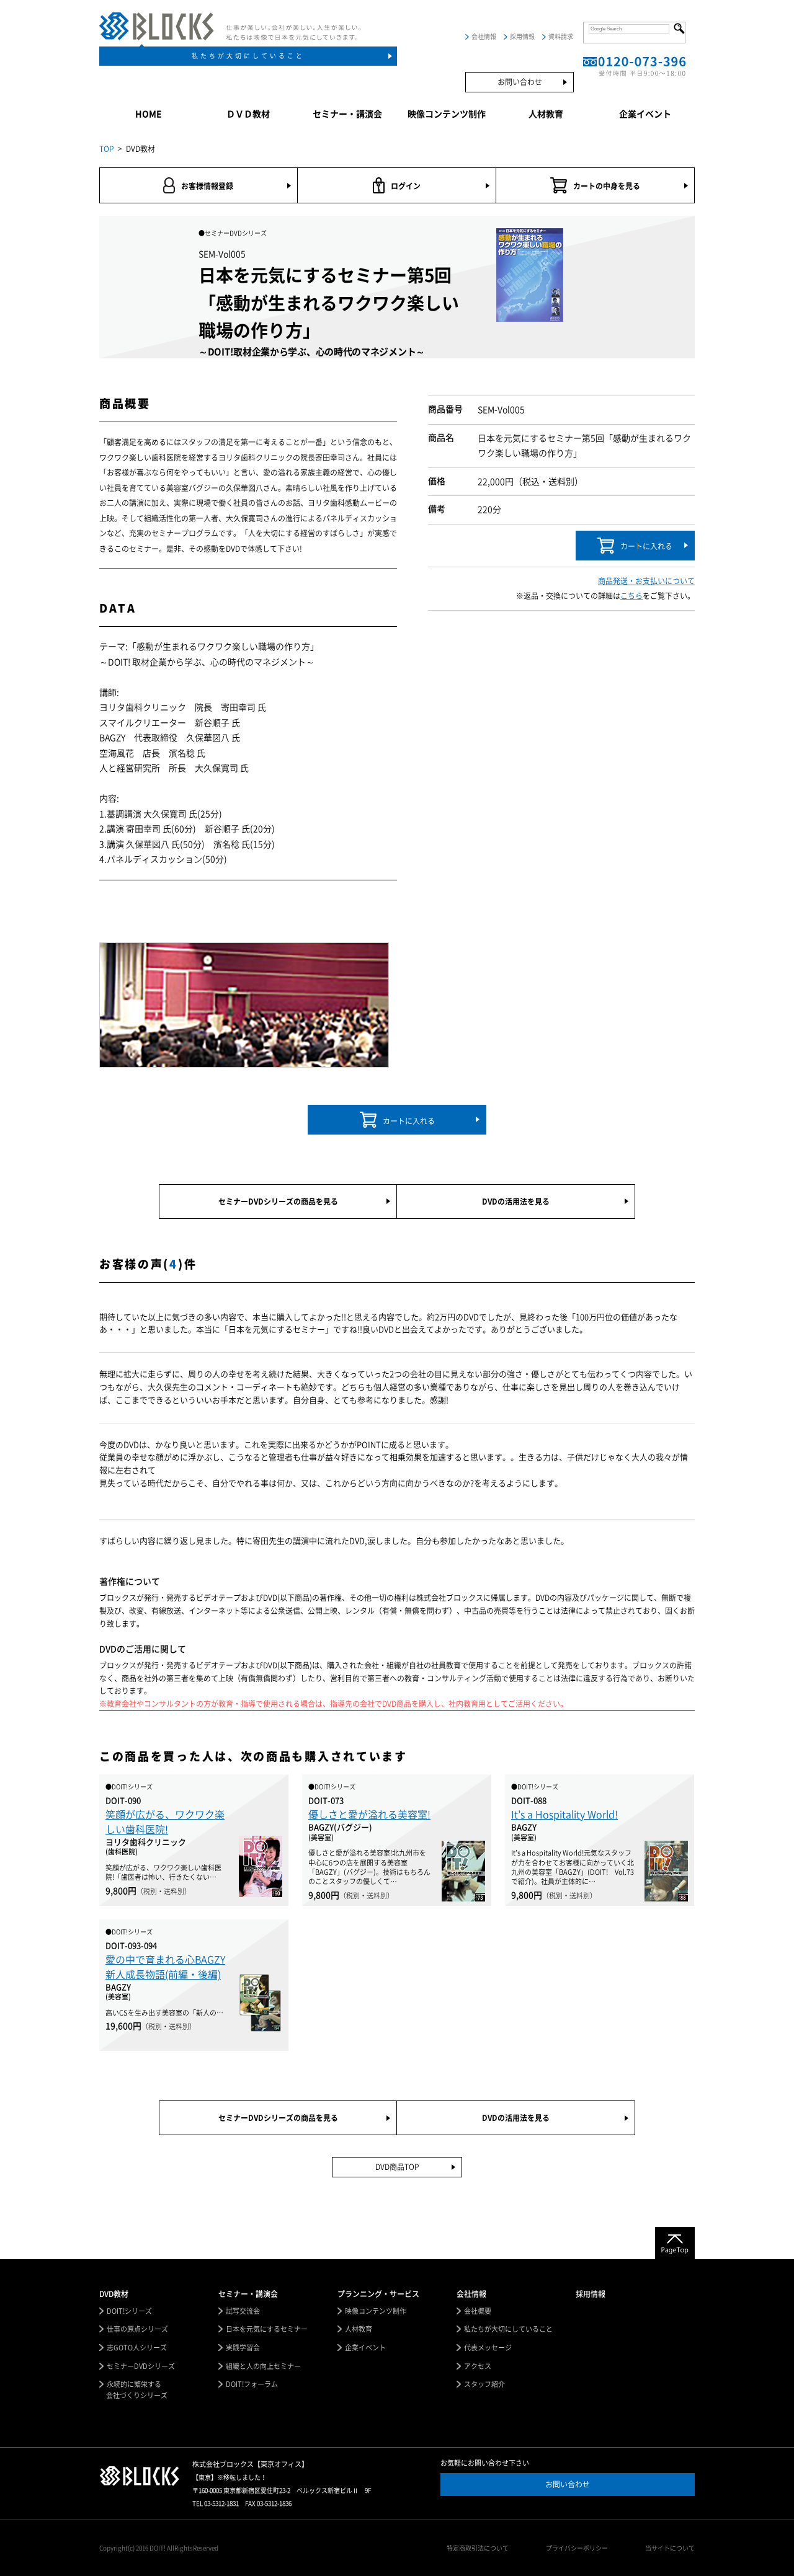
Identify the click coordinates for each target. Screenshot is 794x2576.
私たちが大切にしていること (248, 56)
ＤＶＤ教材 (248, 114)
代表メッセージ (488, 2348)
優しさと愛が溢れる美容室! (369, 1815)
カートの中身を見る (607, 186)
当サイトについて (670, 2548)
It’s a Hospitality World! (564, 1815)
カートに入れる (646, 546)
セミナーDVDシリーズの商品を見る (278, 1202)
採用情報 (522, 37)
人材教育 (546, 114)
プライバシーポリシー (577, 2548)
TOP (107, 149)
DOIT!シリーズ (129, 2311)
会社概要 (478, 2311)
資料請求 (561, 37)
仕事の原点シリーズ (137, 2329)
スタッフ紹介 (484, 2384)
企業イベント (645, 114)
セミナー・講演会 (347, 114)
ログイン (406, 186)
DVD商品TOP (397, 2167)
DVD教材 (114, 2294)
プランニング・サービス (378, 2294)
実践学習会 (243, 2348)
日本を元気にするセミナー (267, 2329)
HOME (149, 114)
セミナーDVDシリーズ (141, 2366)
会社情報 (484, 37)
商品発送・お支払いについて (646, 581)
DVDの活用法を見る (516, 1202)
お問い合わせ (520, 82)
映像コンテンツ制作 (447, 114)
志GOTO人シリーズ (137, 2348)
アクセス (478, 2366)
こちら (631, 596)
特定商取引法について (478, 2548)
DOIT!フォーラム (252, 2384)
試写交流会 (243, 2311)
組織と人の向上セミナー (263, 2366)
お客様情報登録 (207, 186)
